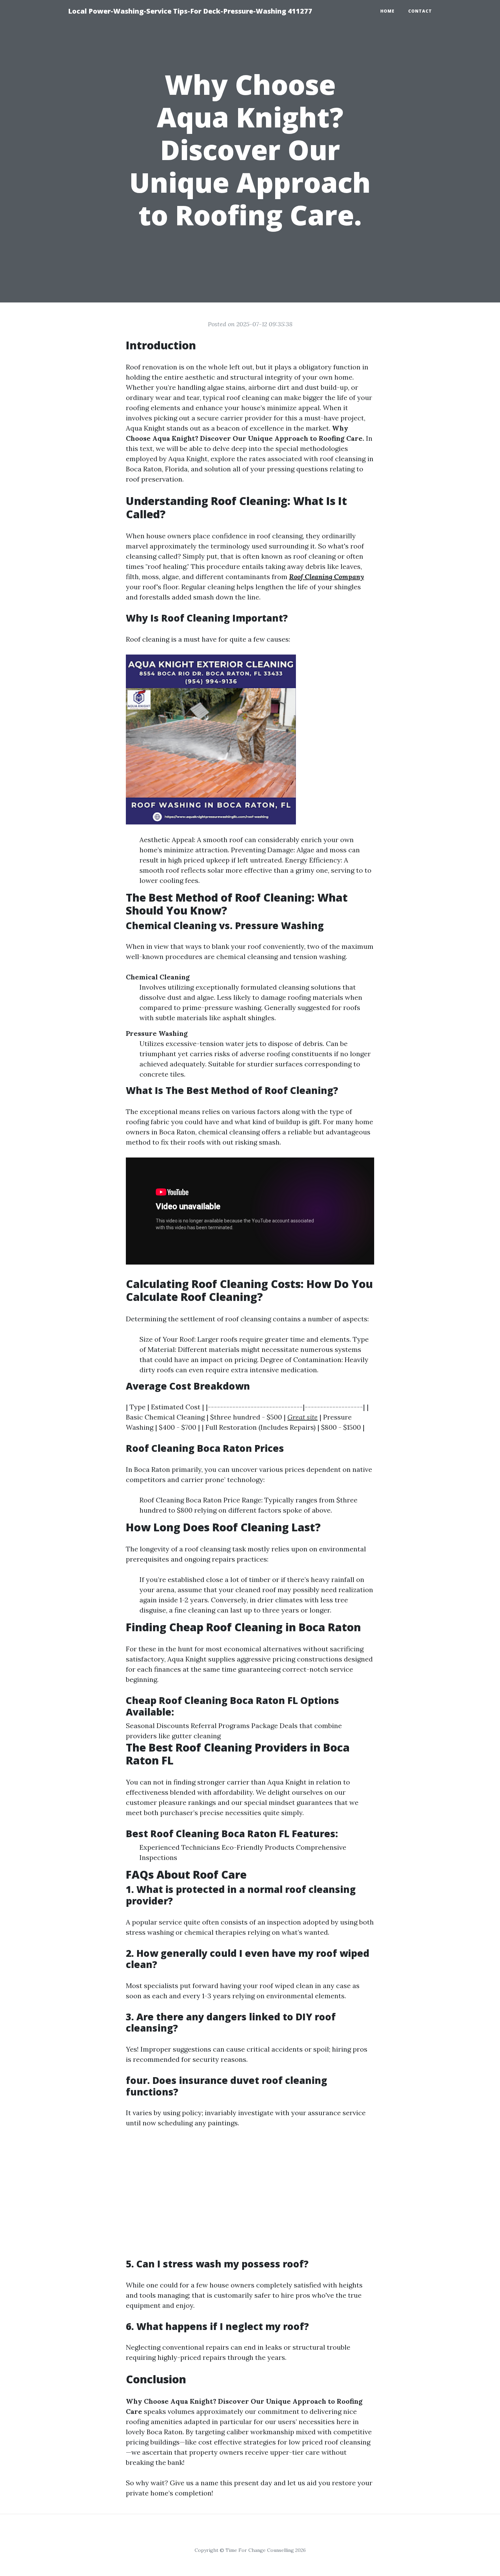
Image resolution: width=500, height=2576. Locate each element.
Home (387, 11)
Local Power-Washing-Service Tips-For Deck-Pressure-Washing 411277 (190, 11)
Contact (420, 11)
